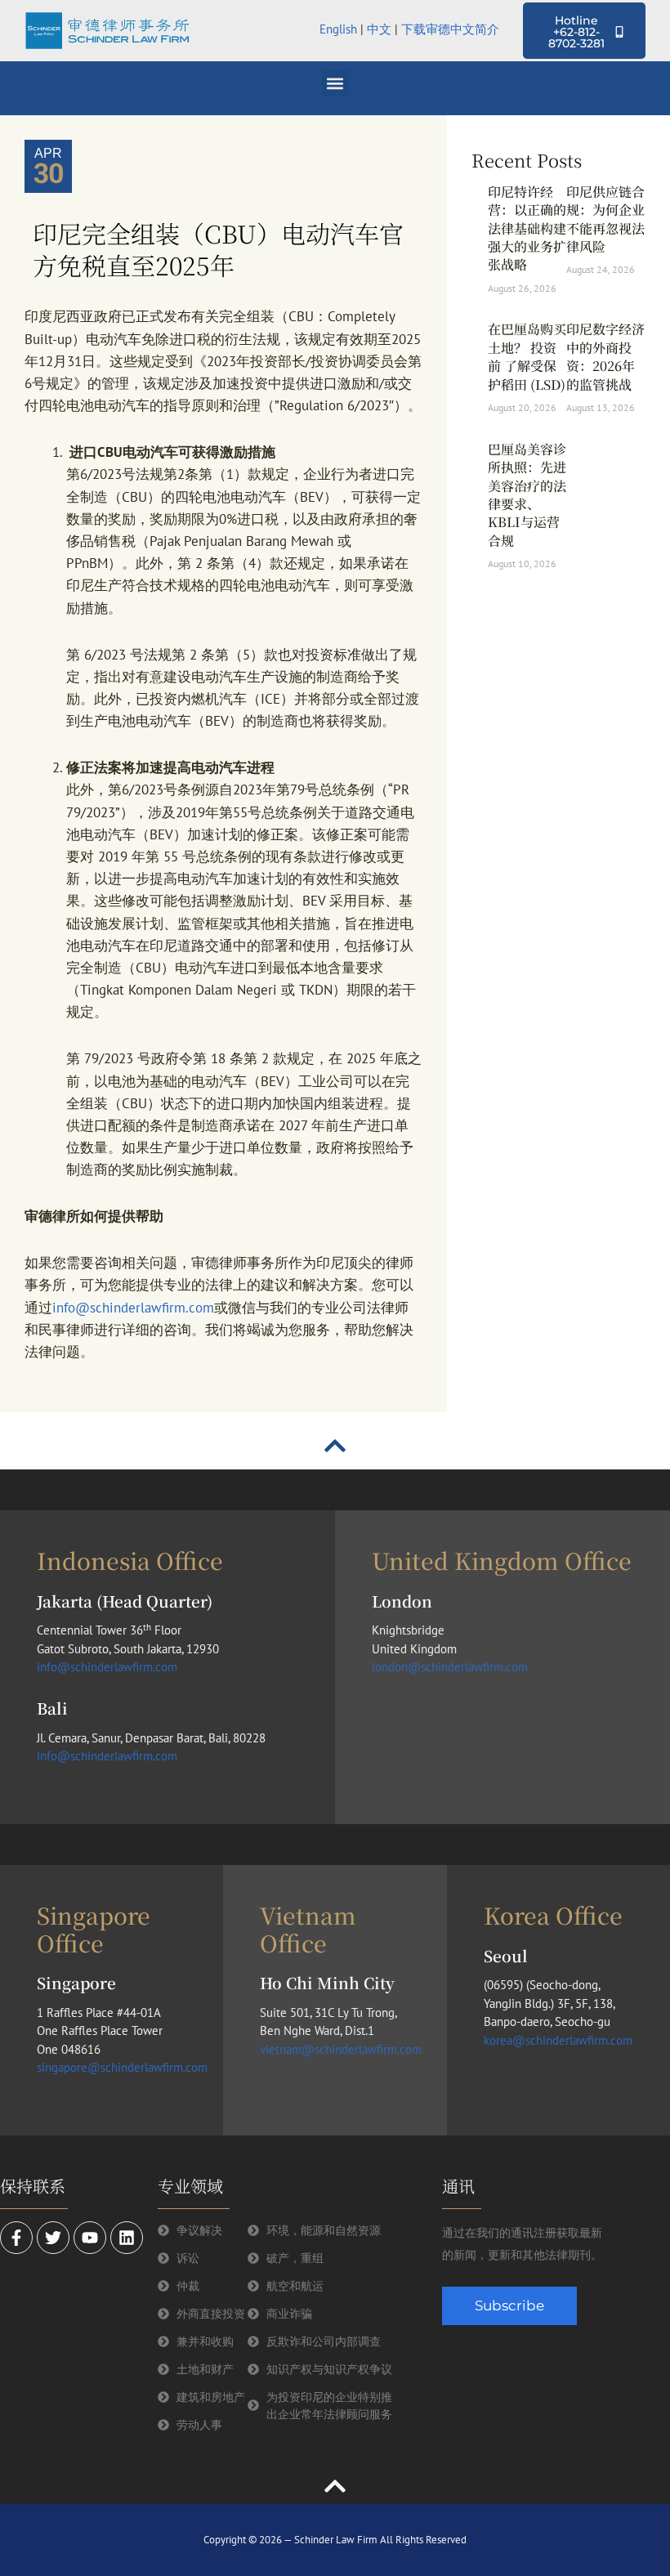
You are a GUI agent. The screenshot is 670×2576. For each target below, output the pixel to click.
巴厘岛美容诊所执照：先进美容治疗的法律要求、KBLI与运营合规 (527, 495)
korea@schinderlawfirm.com (558, 2040)
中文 (379, 29)
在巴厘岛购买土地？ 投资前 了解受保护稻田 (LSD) (527, 356)
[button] (335, 83)
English (338, 29)
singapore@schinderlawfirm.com (122, 2067)
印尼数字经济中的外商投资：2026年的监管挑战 (605, 356)
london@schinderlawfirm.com (450, 1667)
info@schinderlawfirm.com (133, 1308)
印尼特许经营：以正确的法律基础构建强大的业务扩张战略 (527, 228)
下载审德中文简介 (452, 29)
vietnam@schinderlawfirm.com (341, 2049)
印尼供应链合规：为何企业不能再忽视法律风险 (605, 219)
